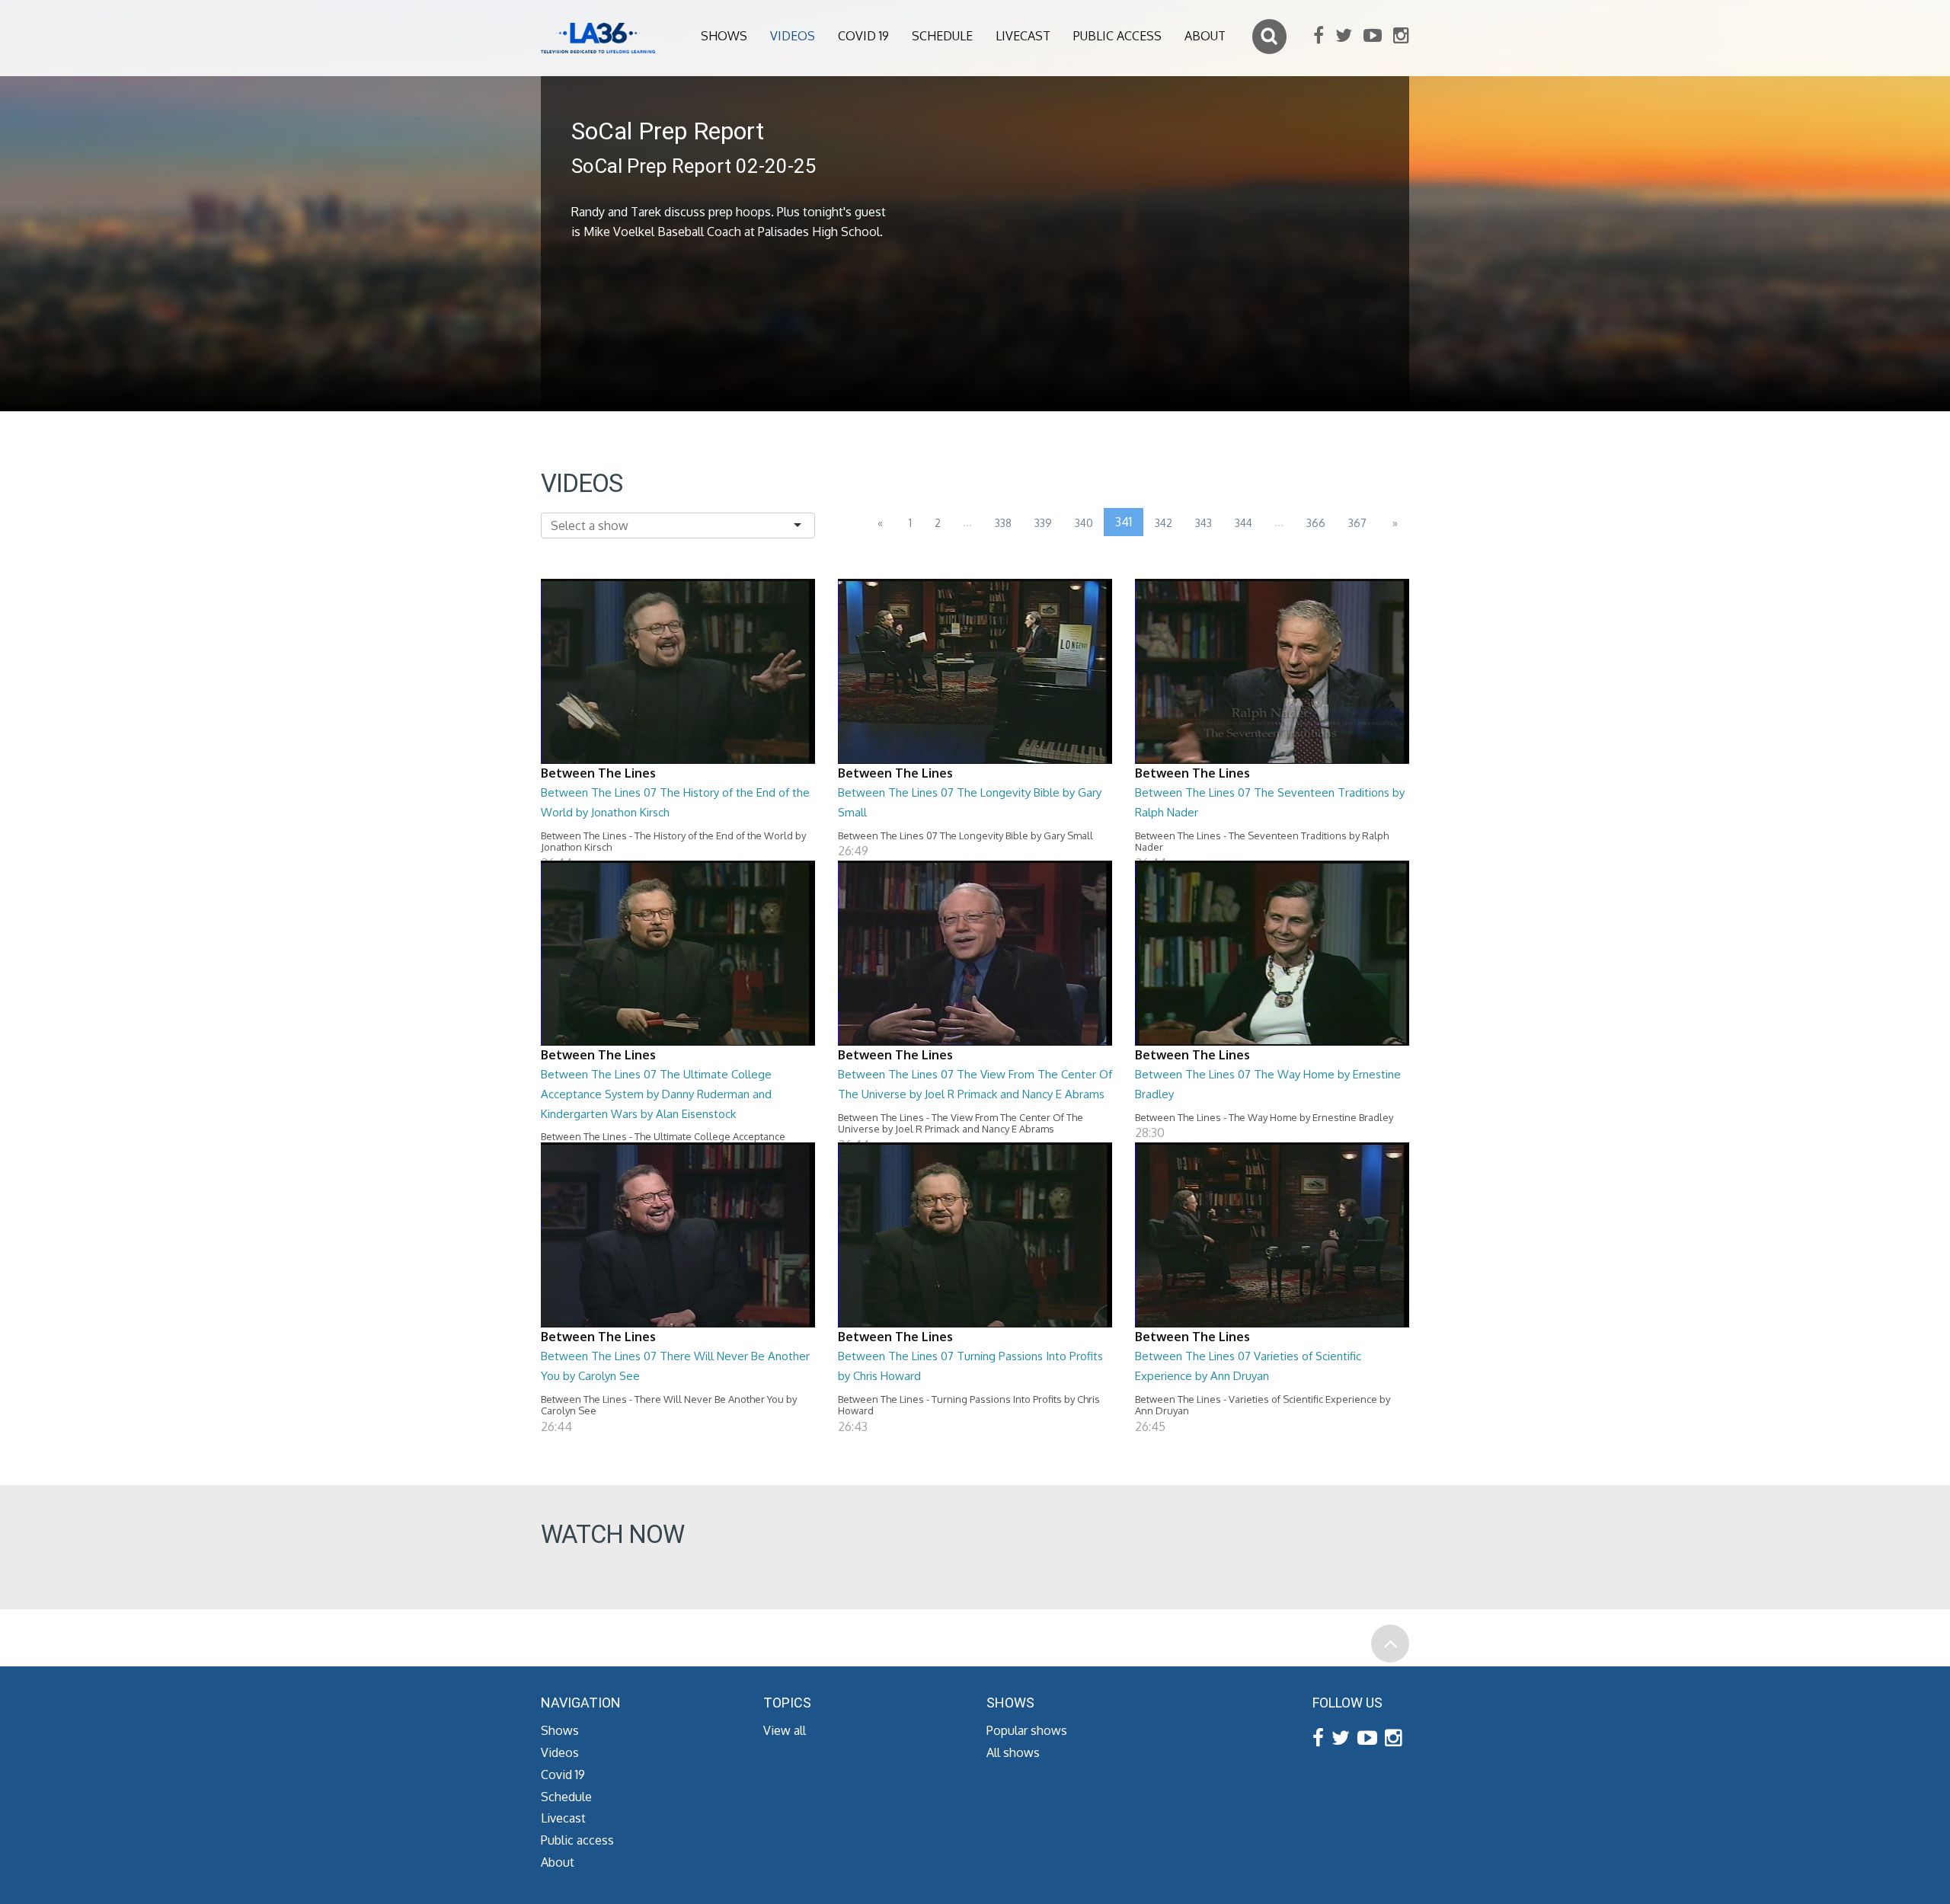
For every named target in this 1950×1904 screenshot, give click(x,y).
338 (1003, 523)
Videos (793, 36)
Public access (1117, 36)
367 (1357, 523)
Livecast (1023, 36)
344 (1244, 523)
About (1205, 36)
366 (1316, 523)
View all (785, 1730)
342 (1164, 523)
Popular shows (1027, 1730)
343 (1204, 523)
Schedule (942, 36)
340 (1084, 523)
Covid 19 (863, 36)
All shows (1013, 1752)
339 (1043, 523)
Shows (724, 36)
